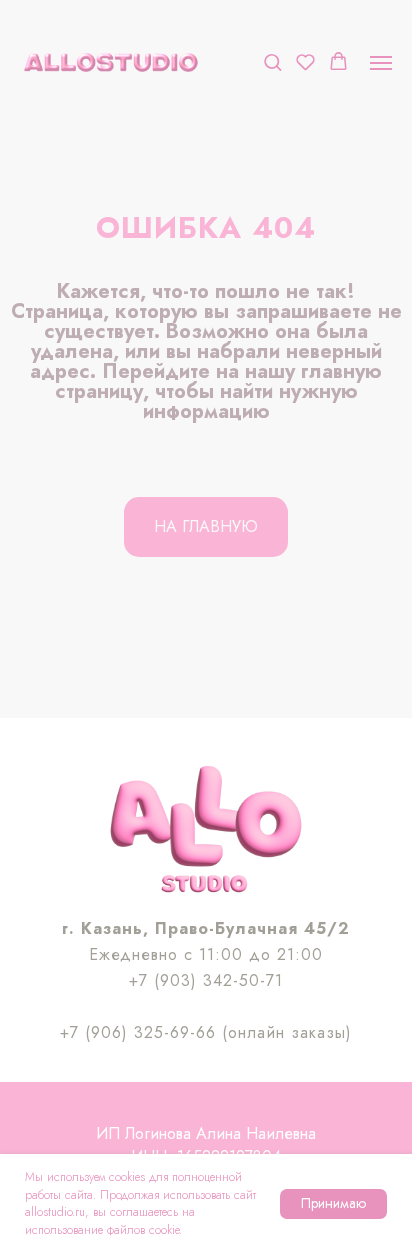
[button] (272, 61)
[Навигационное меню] (381, 63)
